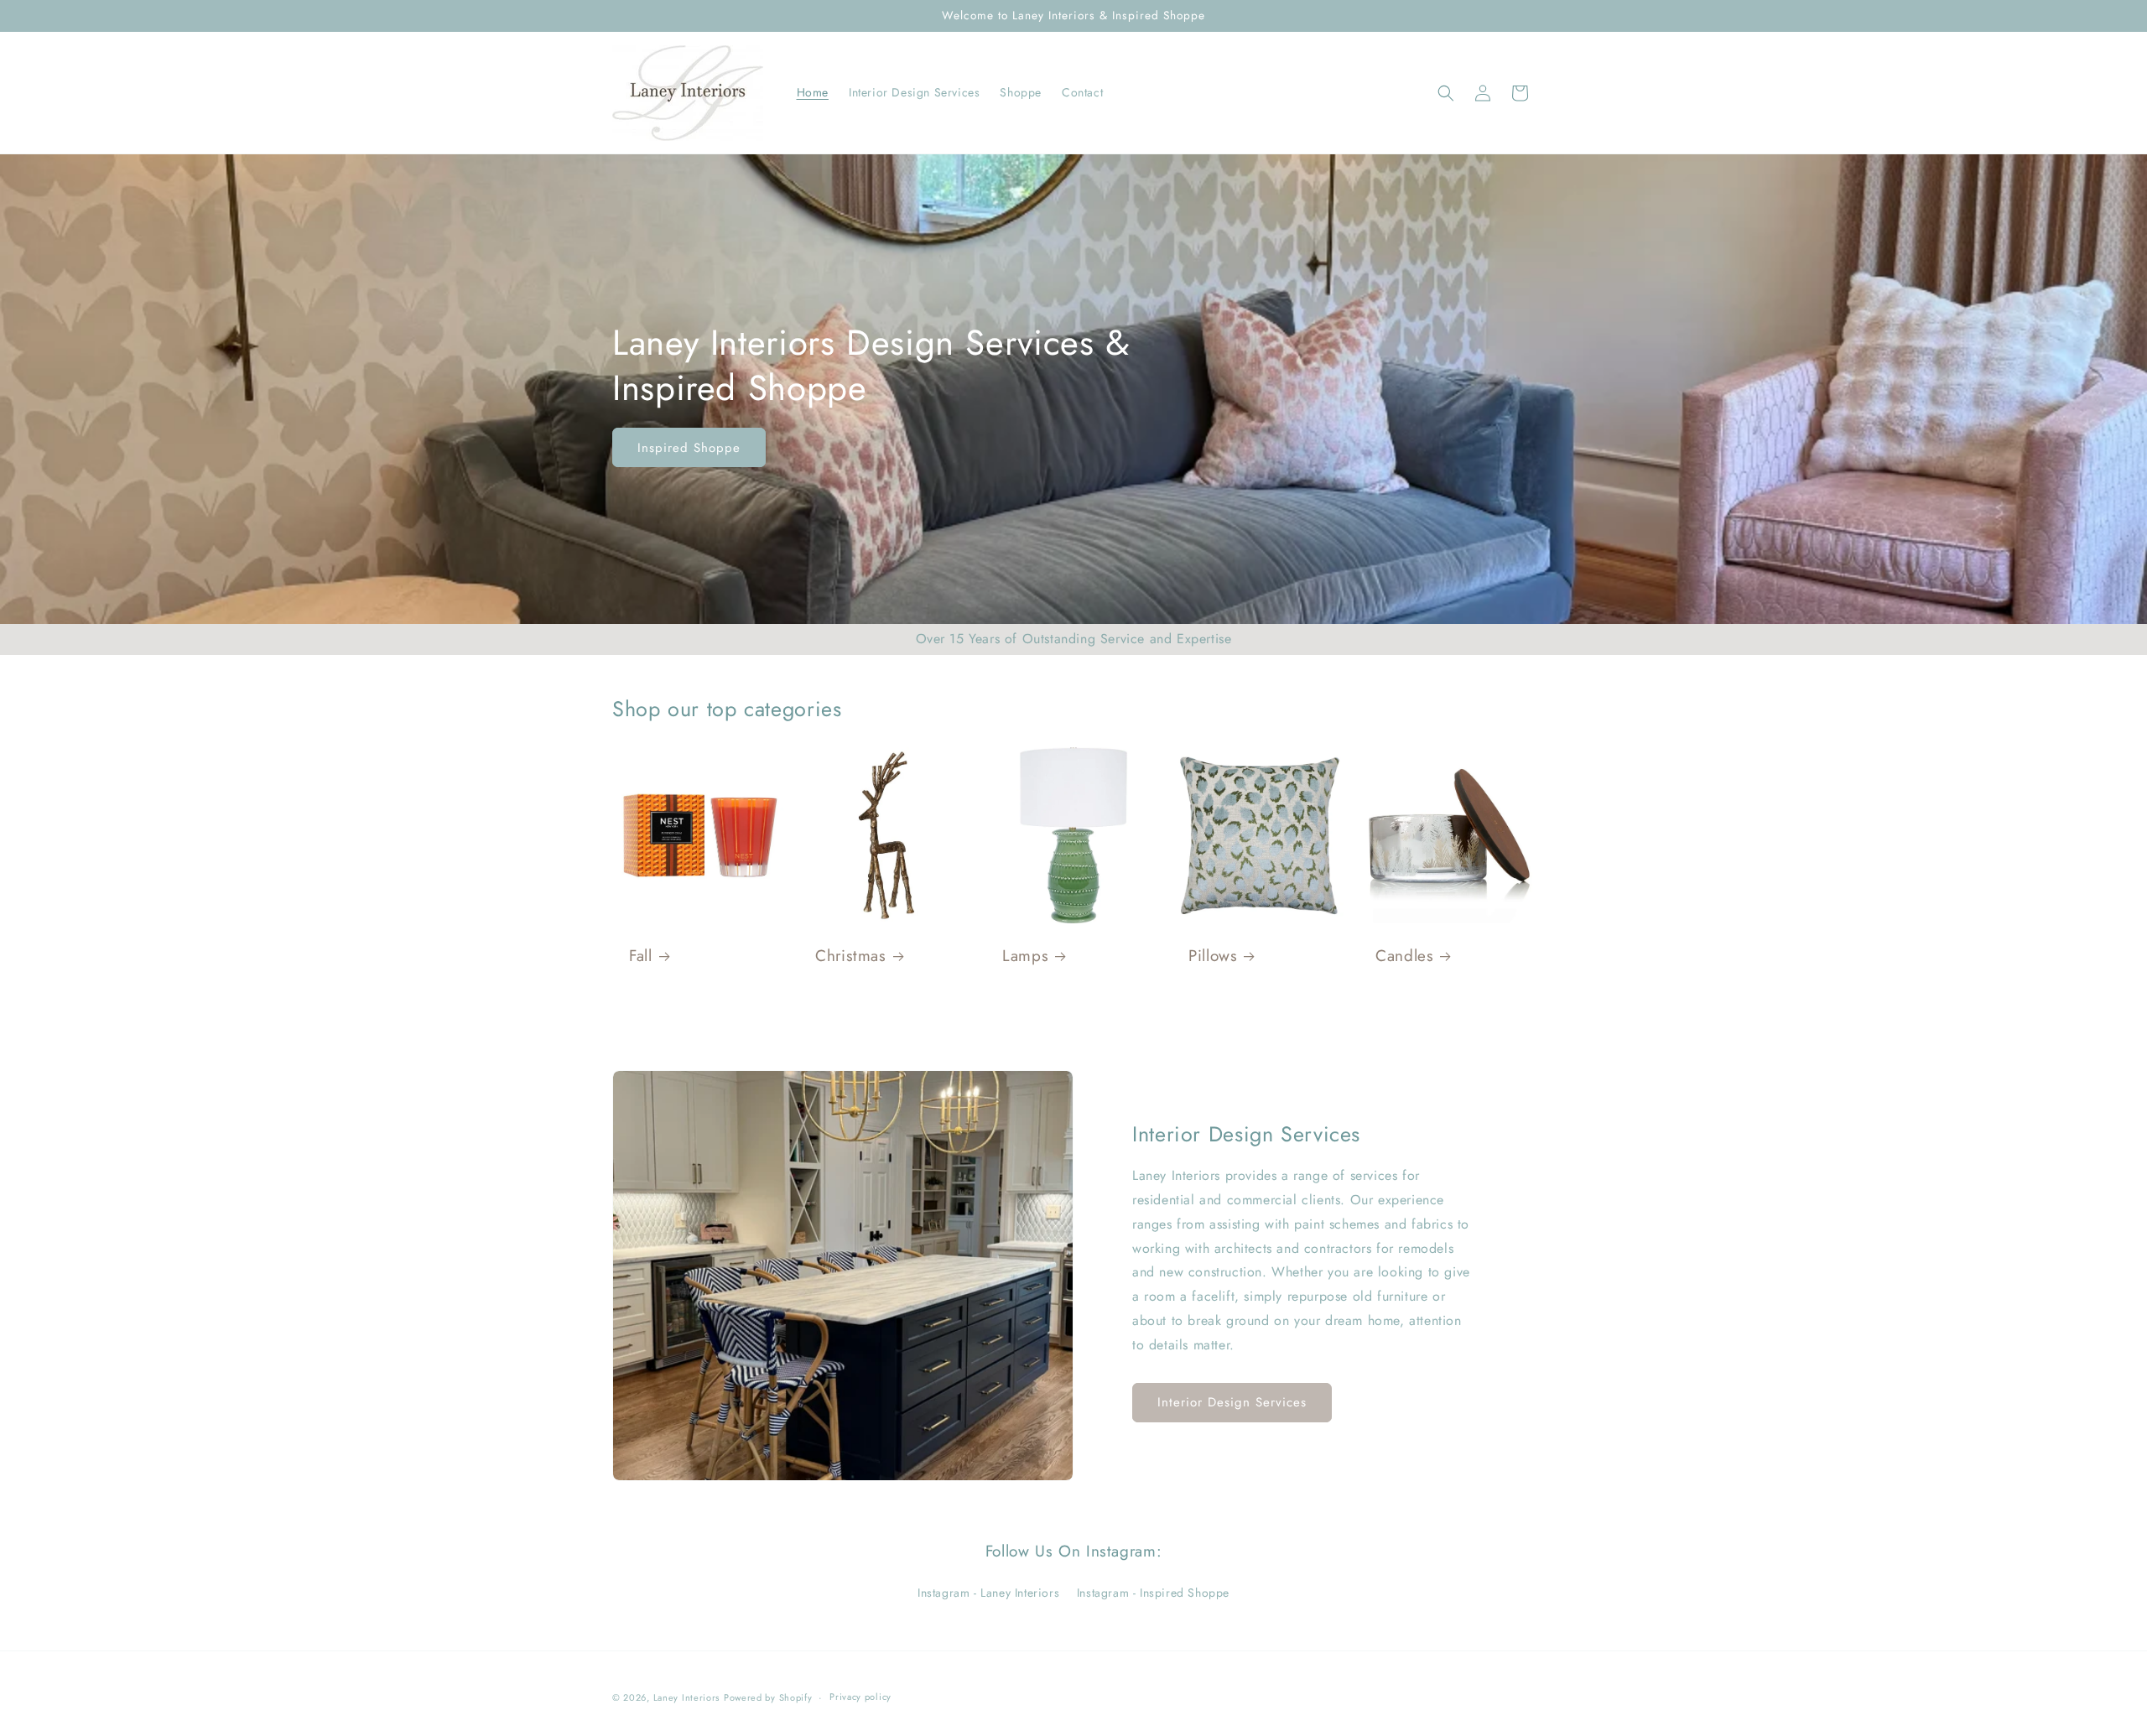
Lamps (1025, 957)
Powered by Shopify (768, 1697)
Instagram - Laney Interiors (988, 1593)
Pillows (1213, 957)
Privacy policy (860, 1697)
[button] (1446, 93)
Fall (641, 957)
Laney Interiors (687, 1697)
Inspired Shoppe (689, 447)
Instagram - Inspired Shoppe (1153, 1593)
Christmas (851, 957)
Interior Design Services (1232, 1402)
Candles (1404, 957)
